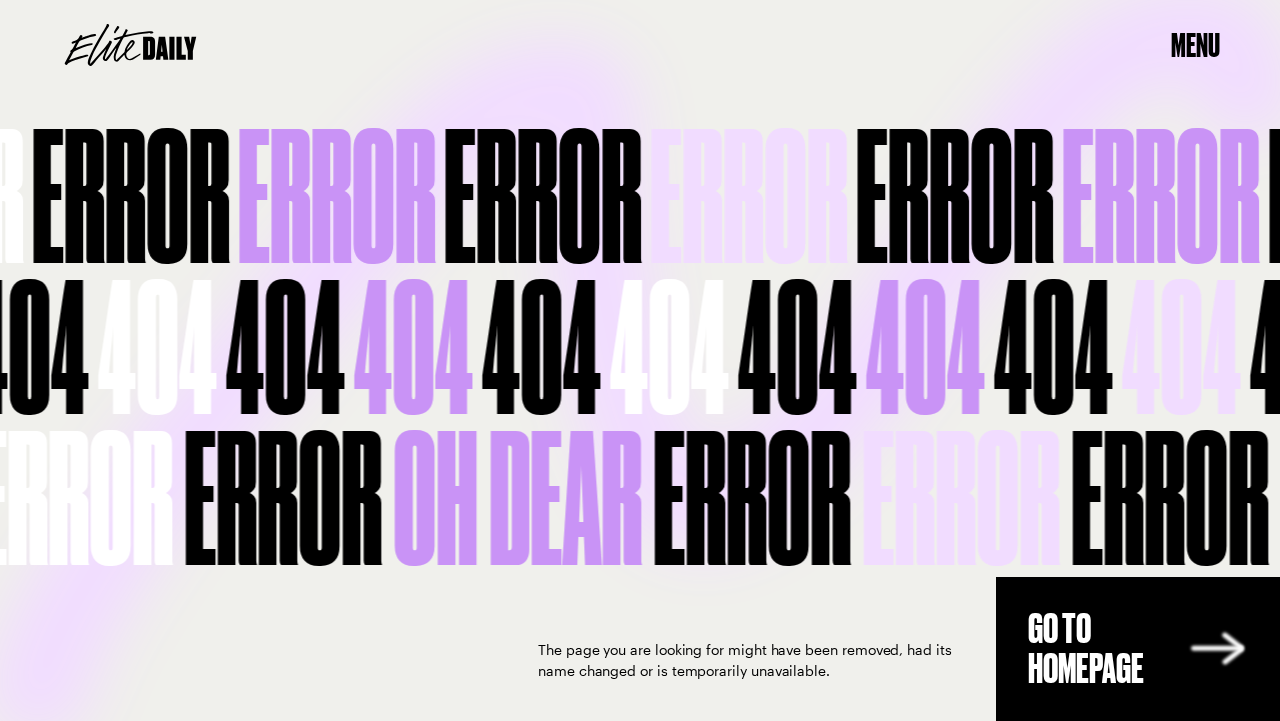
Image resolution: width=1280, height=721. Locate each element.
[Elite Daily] (130, 45)
